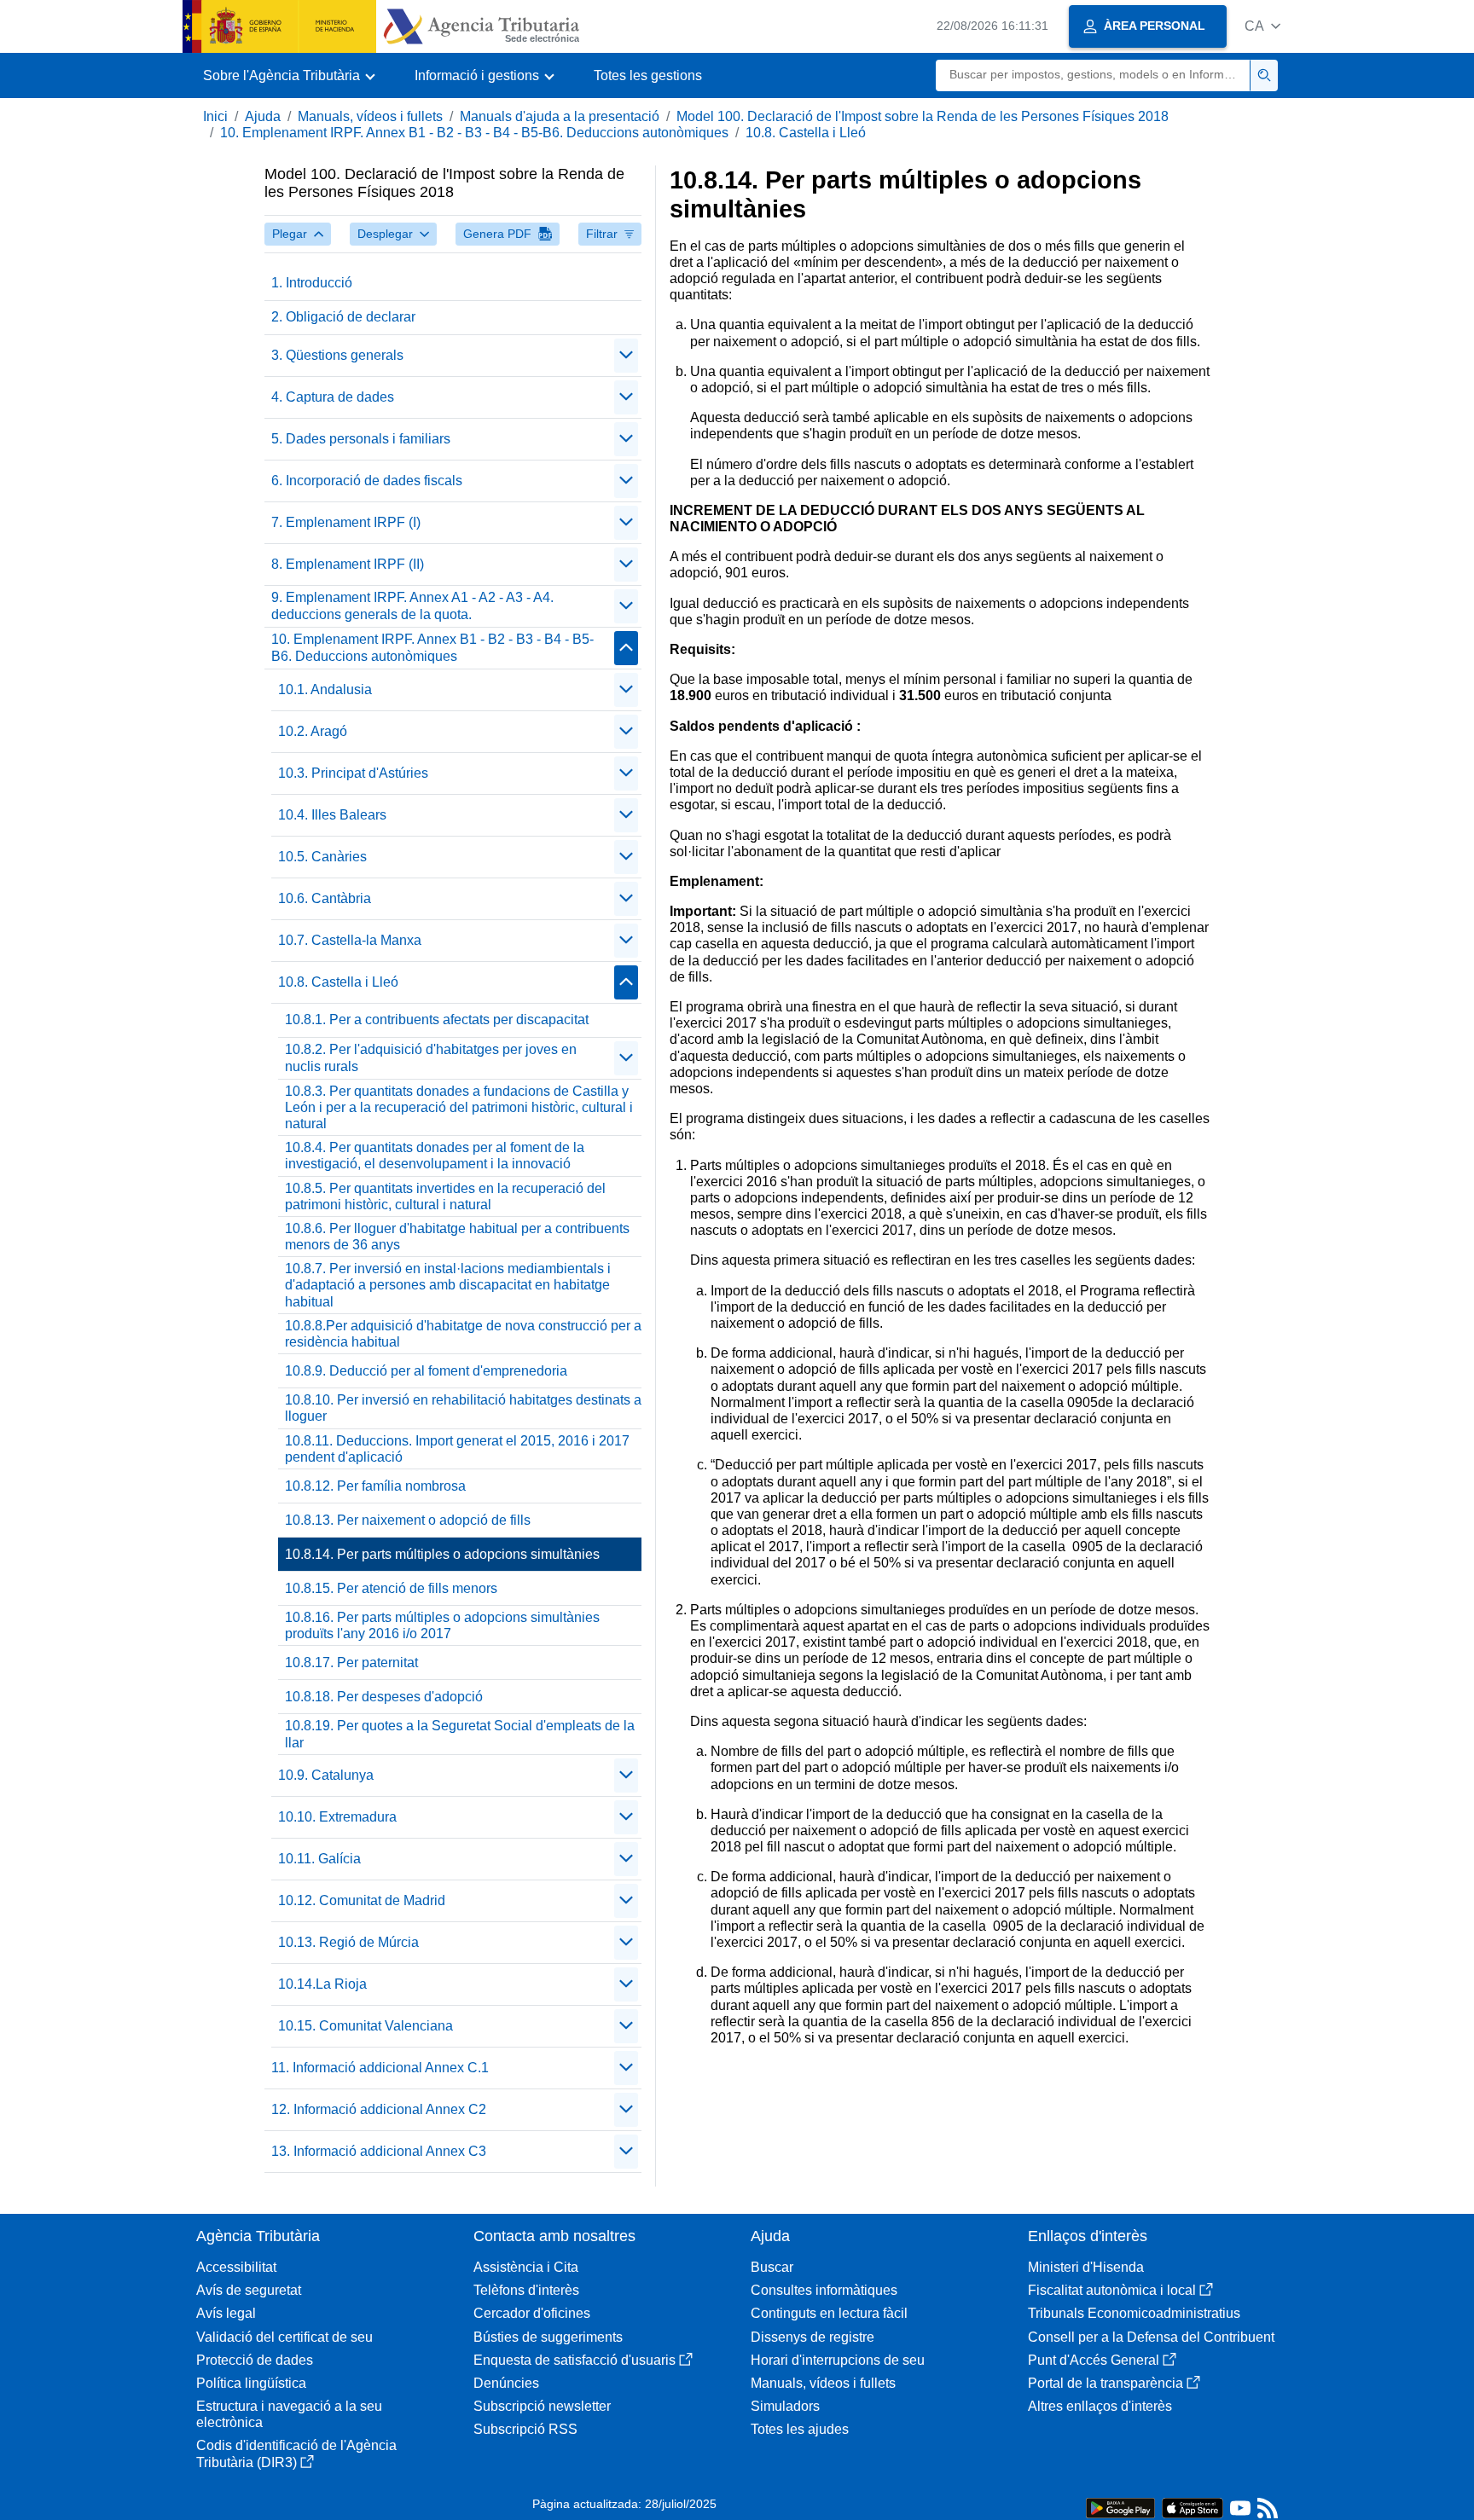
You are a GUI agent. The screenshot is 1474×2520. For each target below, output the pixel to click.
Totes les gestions (648, 75)
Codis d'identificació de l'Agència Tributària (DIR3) (296, 2453)
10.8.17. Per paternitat (351, 1663)
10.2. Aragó (313, 731)
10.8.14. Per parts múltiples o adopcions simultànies (442, 1554)
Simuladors (785, 2406)
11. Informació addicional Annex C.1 (380, 2068)
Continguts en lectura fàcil (829, 2313)
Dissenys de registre (812, 2337)
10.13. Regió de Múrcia (348, 1942)
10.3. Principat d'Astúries (353, 773)
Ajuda (263, 116)
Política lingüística (251, 2383)
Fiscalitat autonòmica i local (1112, 2290)
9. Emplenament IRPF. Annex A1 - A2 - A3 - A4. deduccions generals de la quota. (412, 605)
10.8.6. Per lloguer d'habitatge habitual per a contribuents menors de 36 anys (457, 1237)
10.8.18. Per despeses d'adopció (384, 1697)
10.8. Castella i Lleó (806, 133)
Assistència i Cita (526, 2267)
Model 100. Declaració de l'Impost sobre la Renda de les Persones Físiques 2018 (923, 116)
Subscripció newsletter (542, 2406)
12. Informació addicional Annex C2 (379, 2109)
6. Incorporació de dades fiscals (367, 481)
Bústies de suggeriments (548, 2337)
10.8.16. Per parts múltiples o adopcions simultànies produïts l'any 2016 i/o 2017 (442, 1625)
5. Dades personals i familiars (361, 439)
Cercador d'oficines (532, 2313)
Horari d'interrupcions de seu (838, 2360)
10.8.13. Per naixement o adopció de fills (408, 1520)
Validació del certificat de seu (284, 2337)
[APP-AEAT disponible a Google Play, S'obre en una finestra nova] (1120, 2507)
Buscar (772, 2267)
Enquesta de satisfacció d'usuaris (575, 2360)
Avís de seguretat (249, 2290)
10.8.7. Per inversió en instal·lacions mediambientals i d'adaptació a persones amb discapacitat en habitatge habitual (448, 1285)
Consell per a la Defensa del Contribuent (1151, 2337)
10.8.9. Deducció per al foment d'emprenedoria (426, 1371)
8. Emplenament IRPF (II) (348, 564)
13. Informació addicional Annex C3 (379, 2151)
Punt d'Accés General (1094, 2360)
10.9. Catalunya (326, 1775)
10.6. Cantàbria (325, 898)
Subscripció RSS (525, 2429)
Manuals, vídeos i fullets (370, 116)
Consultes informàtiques (824, 2290)
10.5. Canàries (322, 857)
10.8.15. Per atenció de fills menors (391, 1588)
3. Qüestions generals (337, 355)
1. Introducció (312, 283)
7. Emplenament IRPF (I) (346, 522)
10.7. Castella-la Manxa (350, 940)
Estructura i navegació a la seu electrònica (289, 2414)
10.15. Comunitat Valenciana (366, 2026)
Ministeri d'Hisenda (1086, 2267)
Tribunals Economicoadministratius (1134, 2313)
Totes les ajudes (800, 2429)
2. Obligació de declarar (343, 317)
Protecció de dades (255, 2360)
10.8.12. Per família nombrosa (375, 1486)
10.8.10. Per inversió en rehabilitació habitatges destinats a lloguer (463, 1408)
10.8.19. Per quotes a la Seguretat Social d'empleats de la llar (460, 1734)
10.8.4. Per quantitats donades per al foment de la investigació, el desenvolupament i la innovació (435, 1156)
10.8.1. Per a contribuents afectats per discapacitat (437, 1020)
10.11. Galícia (319, 1859)
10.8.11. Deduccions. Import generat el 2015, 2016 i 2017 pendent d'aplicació (457, 1449)
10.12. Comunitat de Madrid (362, 1900)
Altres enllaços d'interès (1100, 2406)
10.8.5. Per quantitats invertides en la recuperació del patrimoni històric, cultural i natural (445, 1196)
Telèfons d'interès (526, 2290)
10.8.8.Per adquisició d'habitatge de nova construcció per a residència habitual (463, 1334)
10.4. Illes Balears (332, 815)
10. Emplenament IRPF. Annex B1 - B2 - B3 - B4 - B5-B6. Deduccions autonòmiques (474, 133)
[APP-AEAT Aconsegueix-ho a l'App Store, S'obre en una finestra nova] (1193, 2507)
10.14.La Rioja (322, 1984)
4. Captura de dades (333, 397)
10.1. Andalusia (325, 689)
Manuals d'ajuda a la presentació (560, 116)
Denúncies (506, 2383)
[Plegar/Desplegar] (626, 356)
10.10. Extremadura (337, 1817)
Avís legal (226, 2313)
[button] (1262, 26)
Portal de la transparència (1105, 2383)
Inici (215, 116)
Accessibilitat (236, 2267)
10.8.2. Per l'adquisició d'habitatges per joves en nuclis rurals (431, 1057)
